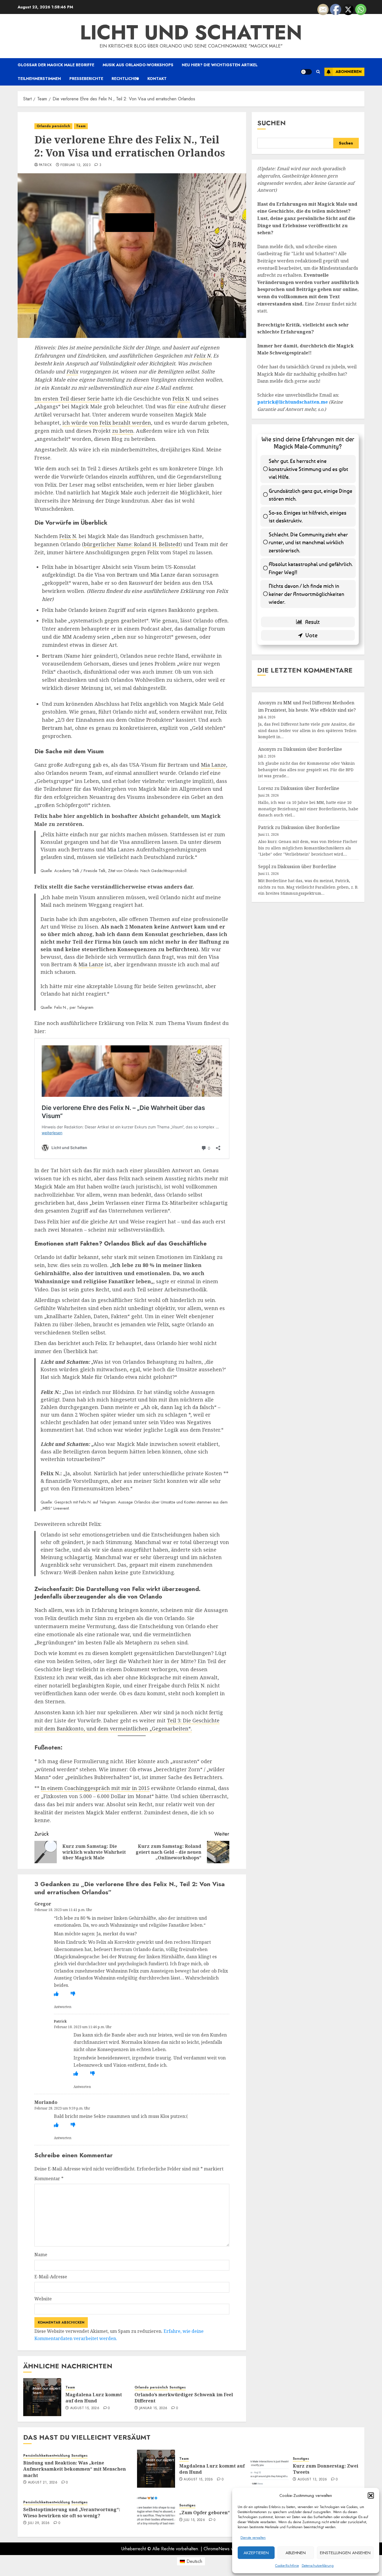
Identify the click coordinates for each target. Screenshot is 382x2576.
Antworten (63, 2007)
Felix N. (203, 356)
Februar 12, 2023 (76, 165)
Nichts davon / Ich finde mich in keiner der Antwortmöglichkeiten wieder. (306, 594)
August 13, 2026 (312, 2480)
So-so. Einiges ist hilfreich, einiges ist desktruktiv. (308, 517)
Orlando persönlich (53, 126)
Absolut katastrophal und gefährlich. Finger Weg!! (311, 568)
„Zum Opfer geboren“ (205, 2513)
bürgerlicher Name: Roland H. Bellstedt (132, 544)
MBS (46, 1508)
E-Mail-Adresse (51, 2277)
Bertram (127, 575)
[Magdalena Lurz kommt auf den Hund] (42, 2397)
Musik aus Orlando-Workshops (138, 65)
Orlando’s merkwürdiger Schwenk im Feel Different (184, 2398)
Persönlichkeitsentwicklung (47, 2456)
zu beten (123, 431)
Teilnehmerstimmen (39, 79)
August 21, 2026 (43, 2483)
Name (41, 2255)
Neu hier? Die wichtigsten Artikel (220, 65)
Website (43, 2299)
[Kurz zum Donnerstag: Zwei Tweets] (270, 2469)
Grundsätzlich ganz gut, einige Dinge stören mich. (311, 495)
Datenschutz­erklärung (318, 2566)
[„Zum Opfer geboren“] (156, 2512)
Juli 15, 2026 (194, 2520)
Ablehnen (296, 2553)
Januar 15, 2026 (153, 2408)
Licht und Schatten (191, 32)
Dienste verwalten (253, 2538)
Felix (72, 371)
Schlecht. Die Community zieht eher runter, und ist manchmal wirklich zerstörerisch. (308, 542)
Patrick (45, 165)
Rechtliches (125, 79)
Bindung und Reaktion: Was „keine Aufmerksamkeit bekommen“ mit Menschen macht (75, 2469)
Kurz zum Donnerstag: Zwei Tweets (326, 2469)
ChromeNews (217, 2549)
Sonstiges (178, 2387)
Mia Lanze (163, 575)
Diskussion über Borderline (313, 749)
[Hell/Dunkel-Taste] (306, 72)
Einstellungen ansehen (345, 2553)
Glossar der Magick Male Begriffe (56, 65)
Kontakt (157, 79)
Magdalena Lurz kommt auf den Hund (94, 2398)
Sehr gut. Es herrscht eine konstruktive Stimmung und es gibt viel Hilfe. (308, 469)
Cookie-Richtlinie (287, 2566)
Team (81, 126)
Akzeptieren (256, 2553)
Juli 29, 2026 (39, 2523)
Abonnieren (349, 72)
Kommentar (49, 2179)
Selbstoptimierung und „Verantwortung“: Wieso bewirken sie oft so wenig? (72, 2513)
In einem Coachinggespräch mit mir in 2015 (95, 1788)
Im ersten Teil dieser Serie (67, 399)
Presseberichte (86, 79)
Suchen (272, 123)
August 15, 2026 (85, 2408)
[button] (371, 2495)
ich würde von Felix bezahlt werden (107, 423)
